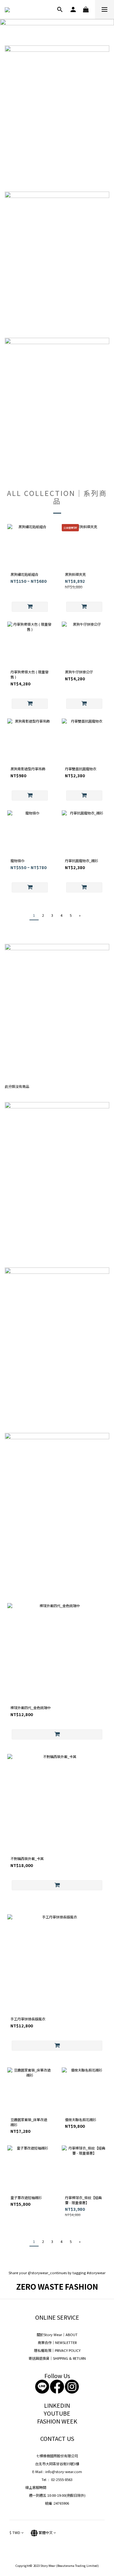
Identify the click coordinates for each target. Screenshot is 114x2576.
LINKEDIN (57, 2405)
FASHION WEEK (57, 2421)
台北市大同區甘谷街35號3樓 (57, 2464)
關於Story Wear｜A (52, 2334)
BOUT (73, 2334)
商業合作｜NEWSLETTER (57, 2342)
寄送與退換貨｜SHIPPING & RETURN (57, 2358)
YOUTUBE (57, 2413)
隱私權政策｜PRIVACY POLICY (57, 2350)
